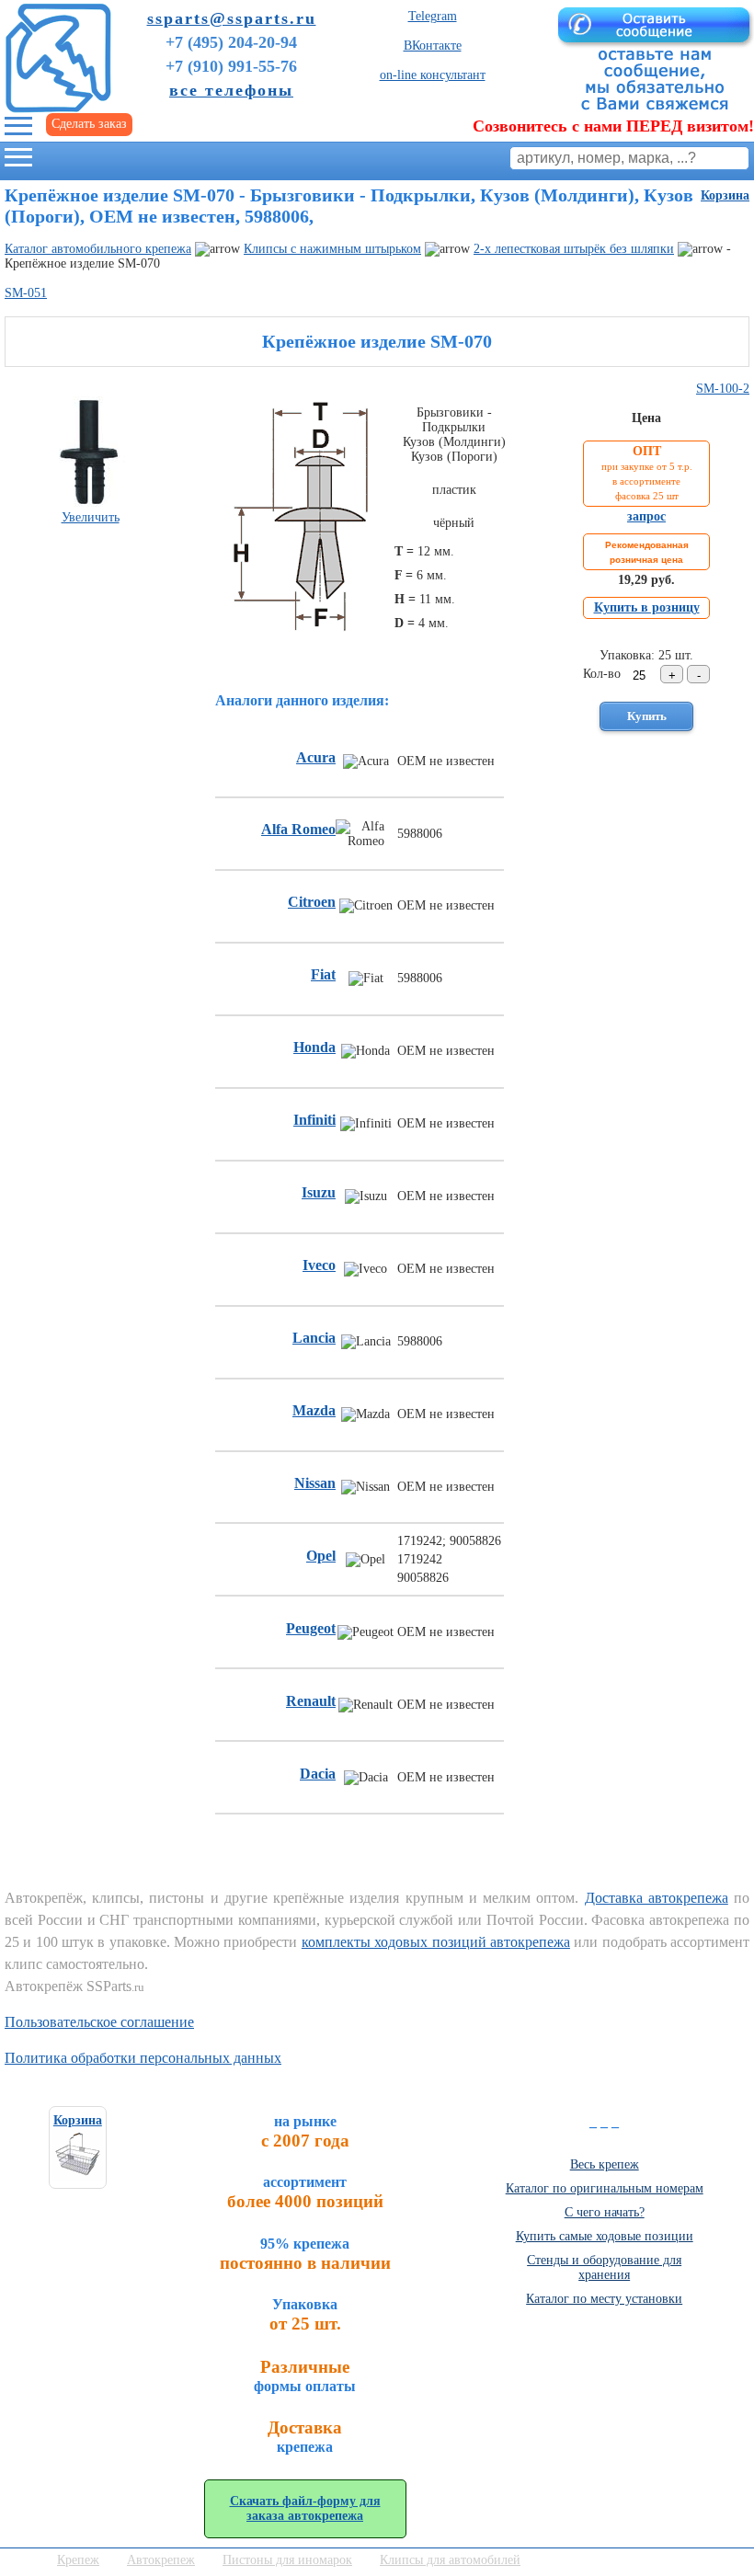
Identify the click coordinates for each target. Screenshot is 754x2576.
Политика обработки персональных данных (143, 2058)
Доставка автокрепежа (657, 1898)
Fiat (323, 974)
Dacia (318, 1774)
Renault (311, 1701)
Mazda (314, 1410)
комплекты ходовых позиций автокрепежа (436, 1942)
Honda (314, 1047)
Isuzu (319, 1192)
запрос (646, 516)
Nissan (315, 1483)
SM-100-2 (723, 389)
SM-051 (26, 293)
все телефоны (231, 90)
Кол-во (602, 674)
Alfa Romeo (298, 829)
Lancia (314, 1338)
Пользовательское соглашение (99, 2022)
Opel (321, 1556)
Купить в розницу (647, 607)
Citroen (312, 902)
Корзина (725, 195)
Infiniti (314, 1120)
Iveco (319, 1265)
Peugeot (311, 1628)
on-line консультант (433, 75)
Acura (316, 757)
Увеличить (91, 517)
